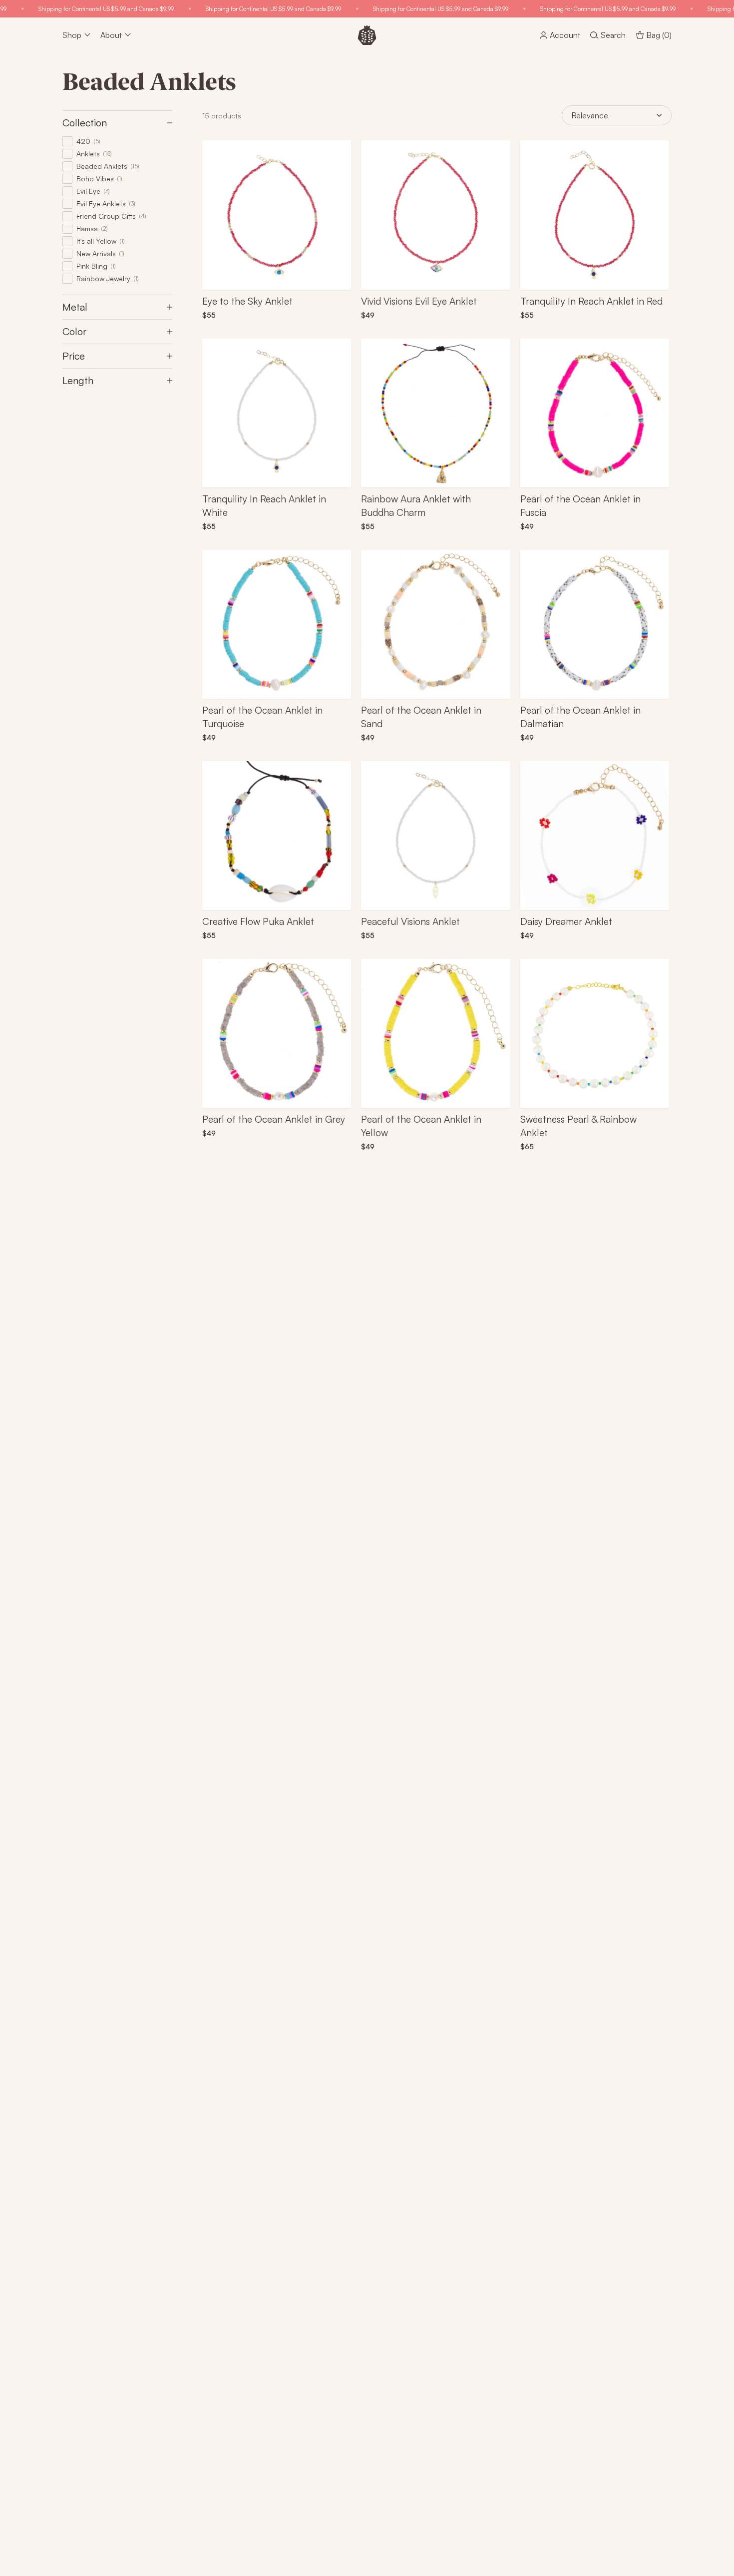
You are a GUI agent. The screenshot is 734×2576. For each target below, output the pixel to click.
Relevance (590, 115)
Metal (75, 307)
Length (78, 380)
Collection (85, 123)
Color (74, 331)
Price (74, 356)
